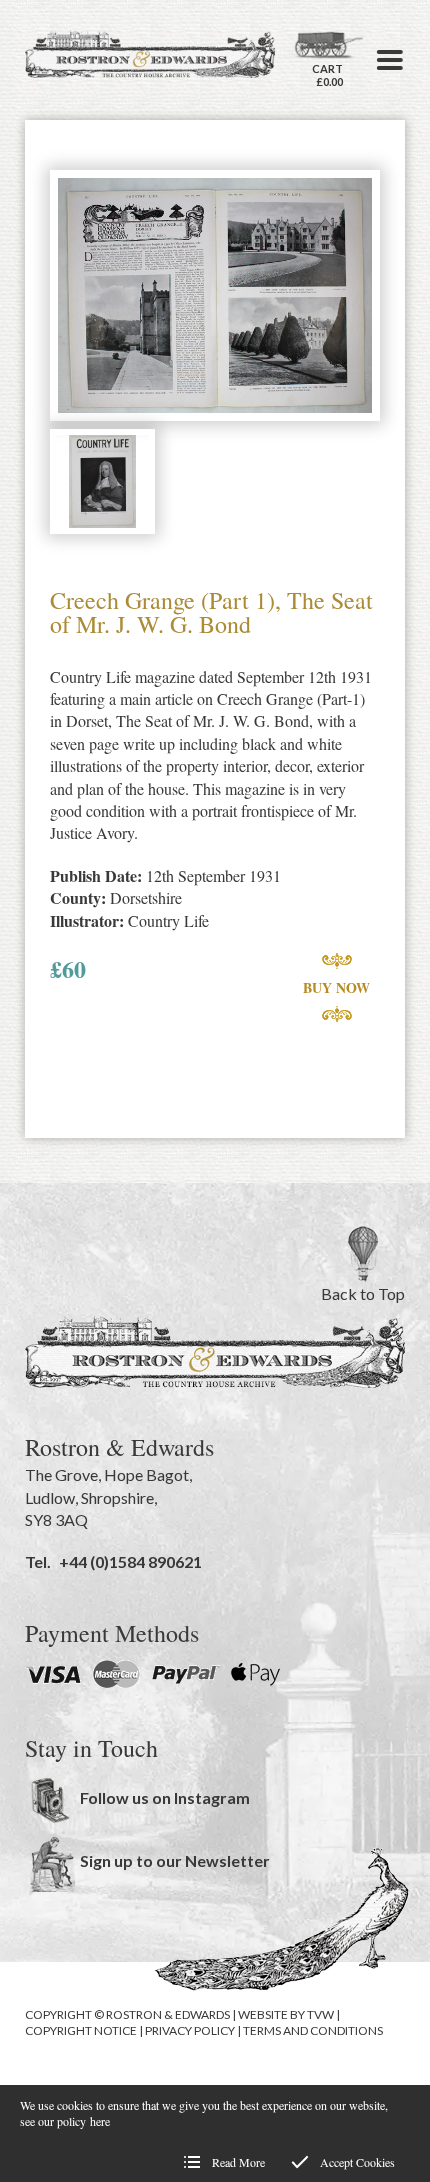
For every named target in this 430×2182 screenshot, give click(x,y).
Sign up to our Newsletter (175, 1860)
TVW (320, 2014)
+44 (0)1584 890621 (130, 1561)
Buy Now (336, 987)
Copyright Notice (81, 2030)
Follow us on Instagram (165, 1797)
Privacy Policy (190, 2030)
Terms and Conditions (313, 2030)
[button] (390, 60)
